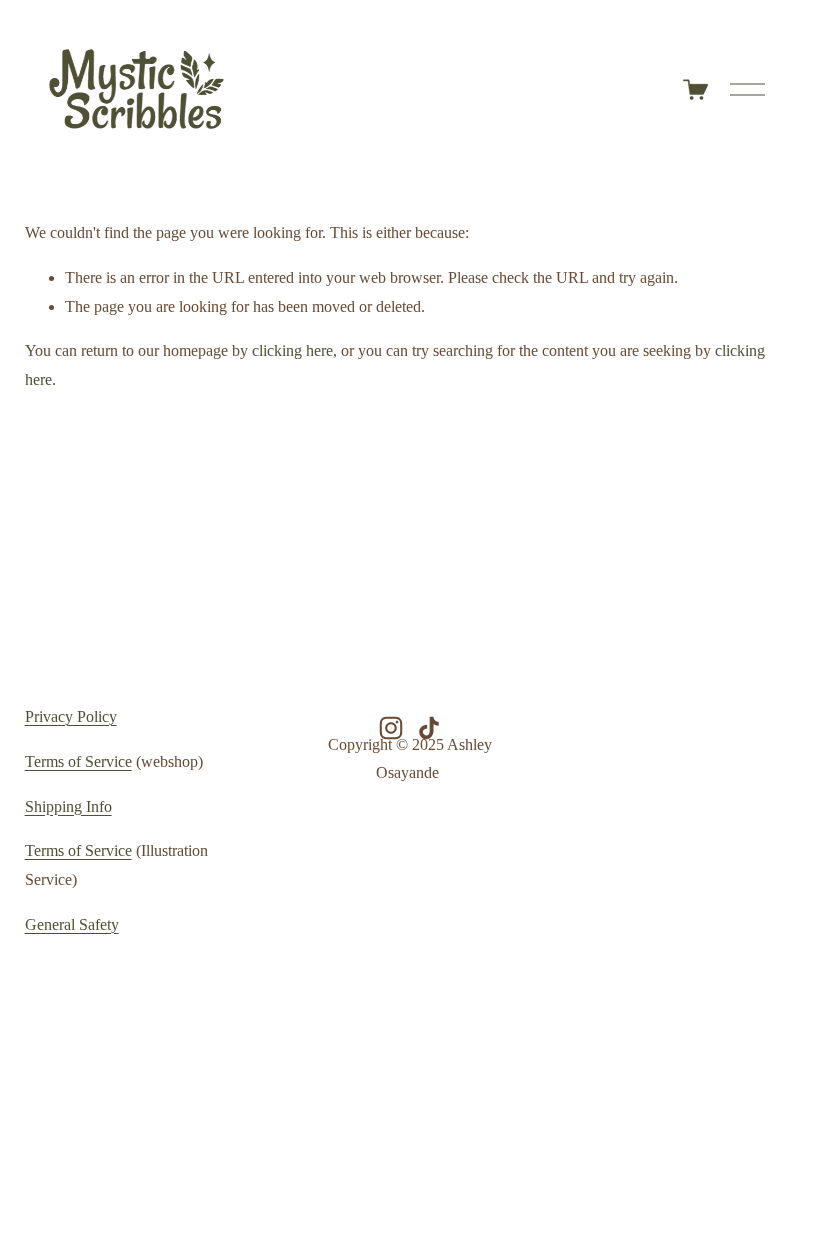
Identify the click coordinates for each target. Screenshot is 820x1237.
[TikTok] (429, 728)
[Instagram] (391, 728)
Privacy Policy (71, 716)
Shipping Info (68, 806)
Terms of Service (78, 761)
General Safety (72, 924)
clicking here (292, 350)
